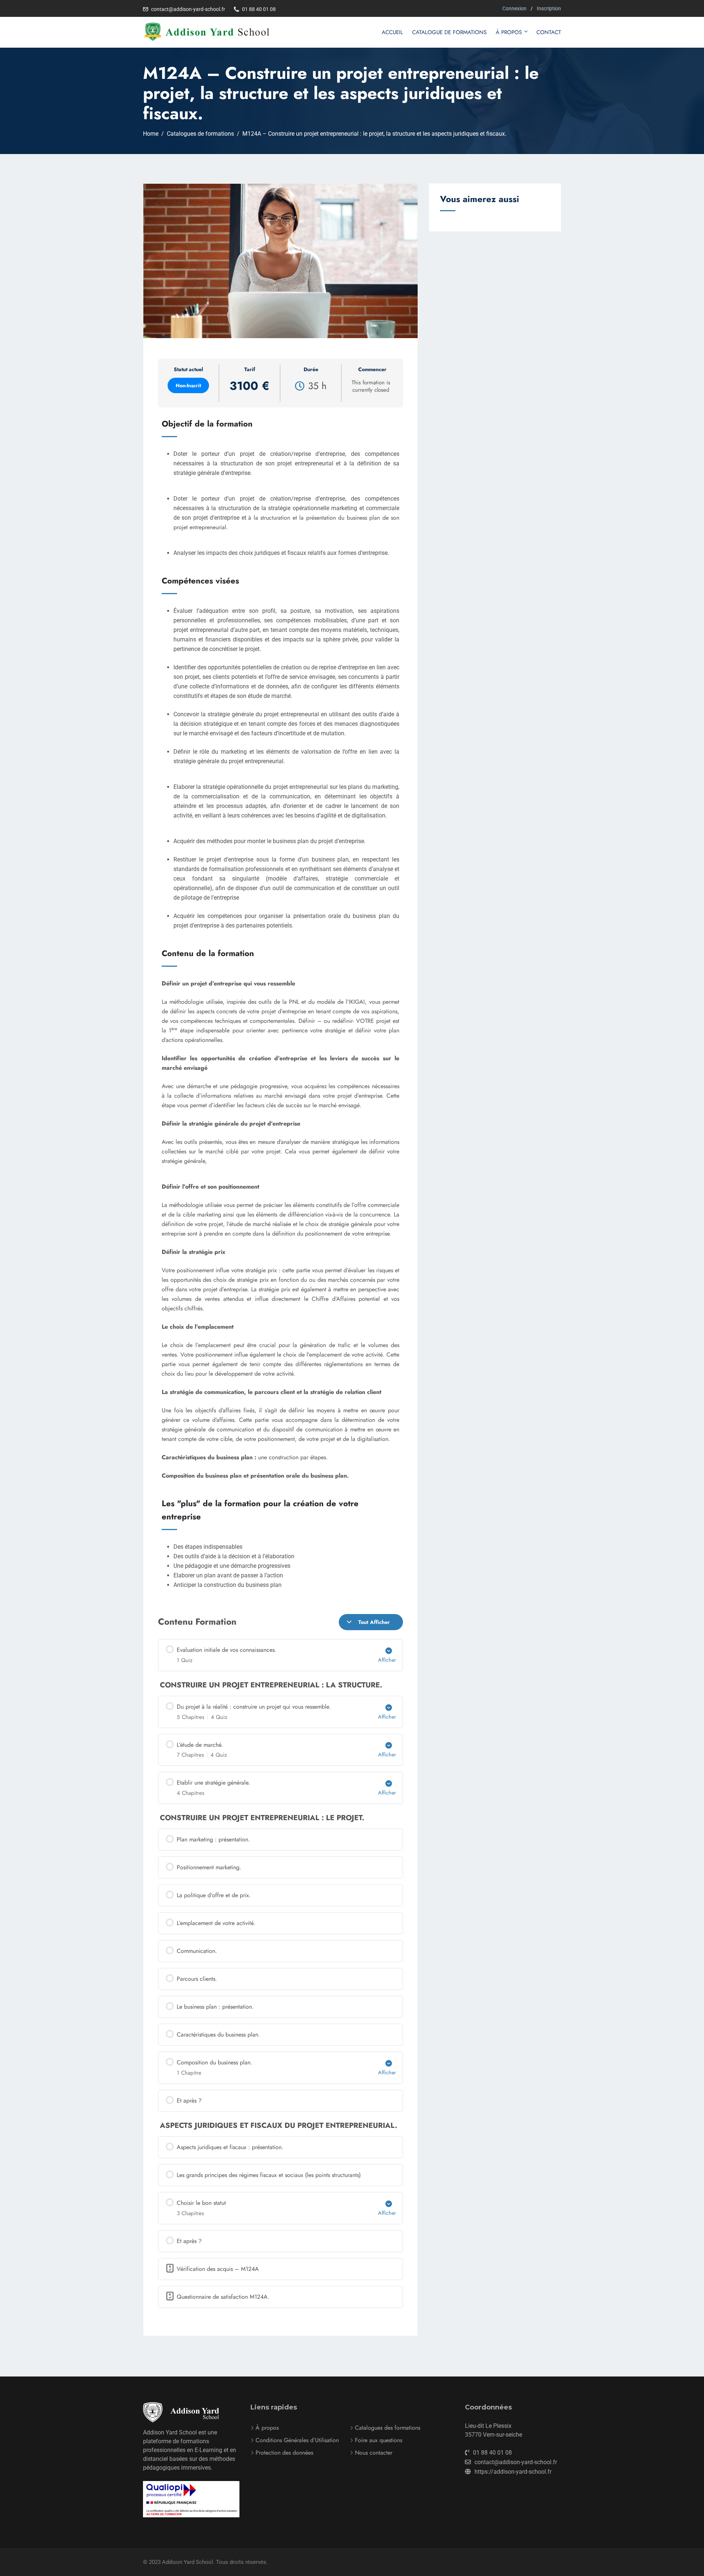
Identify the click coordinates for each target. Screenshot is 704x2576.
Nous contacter (374, 2453)
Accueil (392, 32)
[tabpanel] (280, 1338)
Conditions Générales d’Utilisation (297, 2440)
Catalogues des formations (388, 2428)
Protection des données (284, 2453)
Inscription (549, 8)
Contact (549, 32)
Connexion (514, 8)
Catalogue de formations (449, 32)
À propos (509, 32)
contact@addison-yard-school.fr (188, 9)
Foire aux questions (379, 2440)
